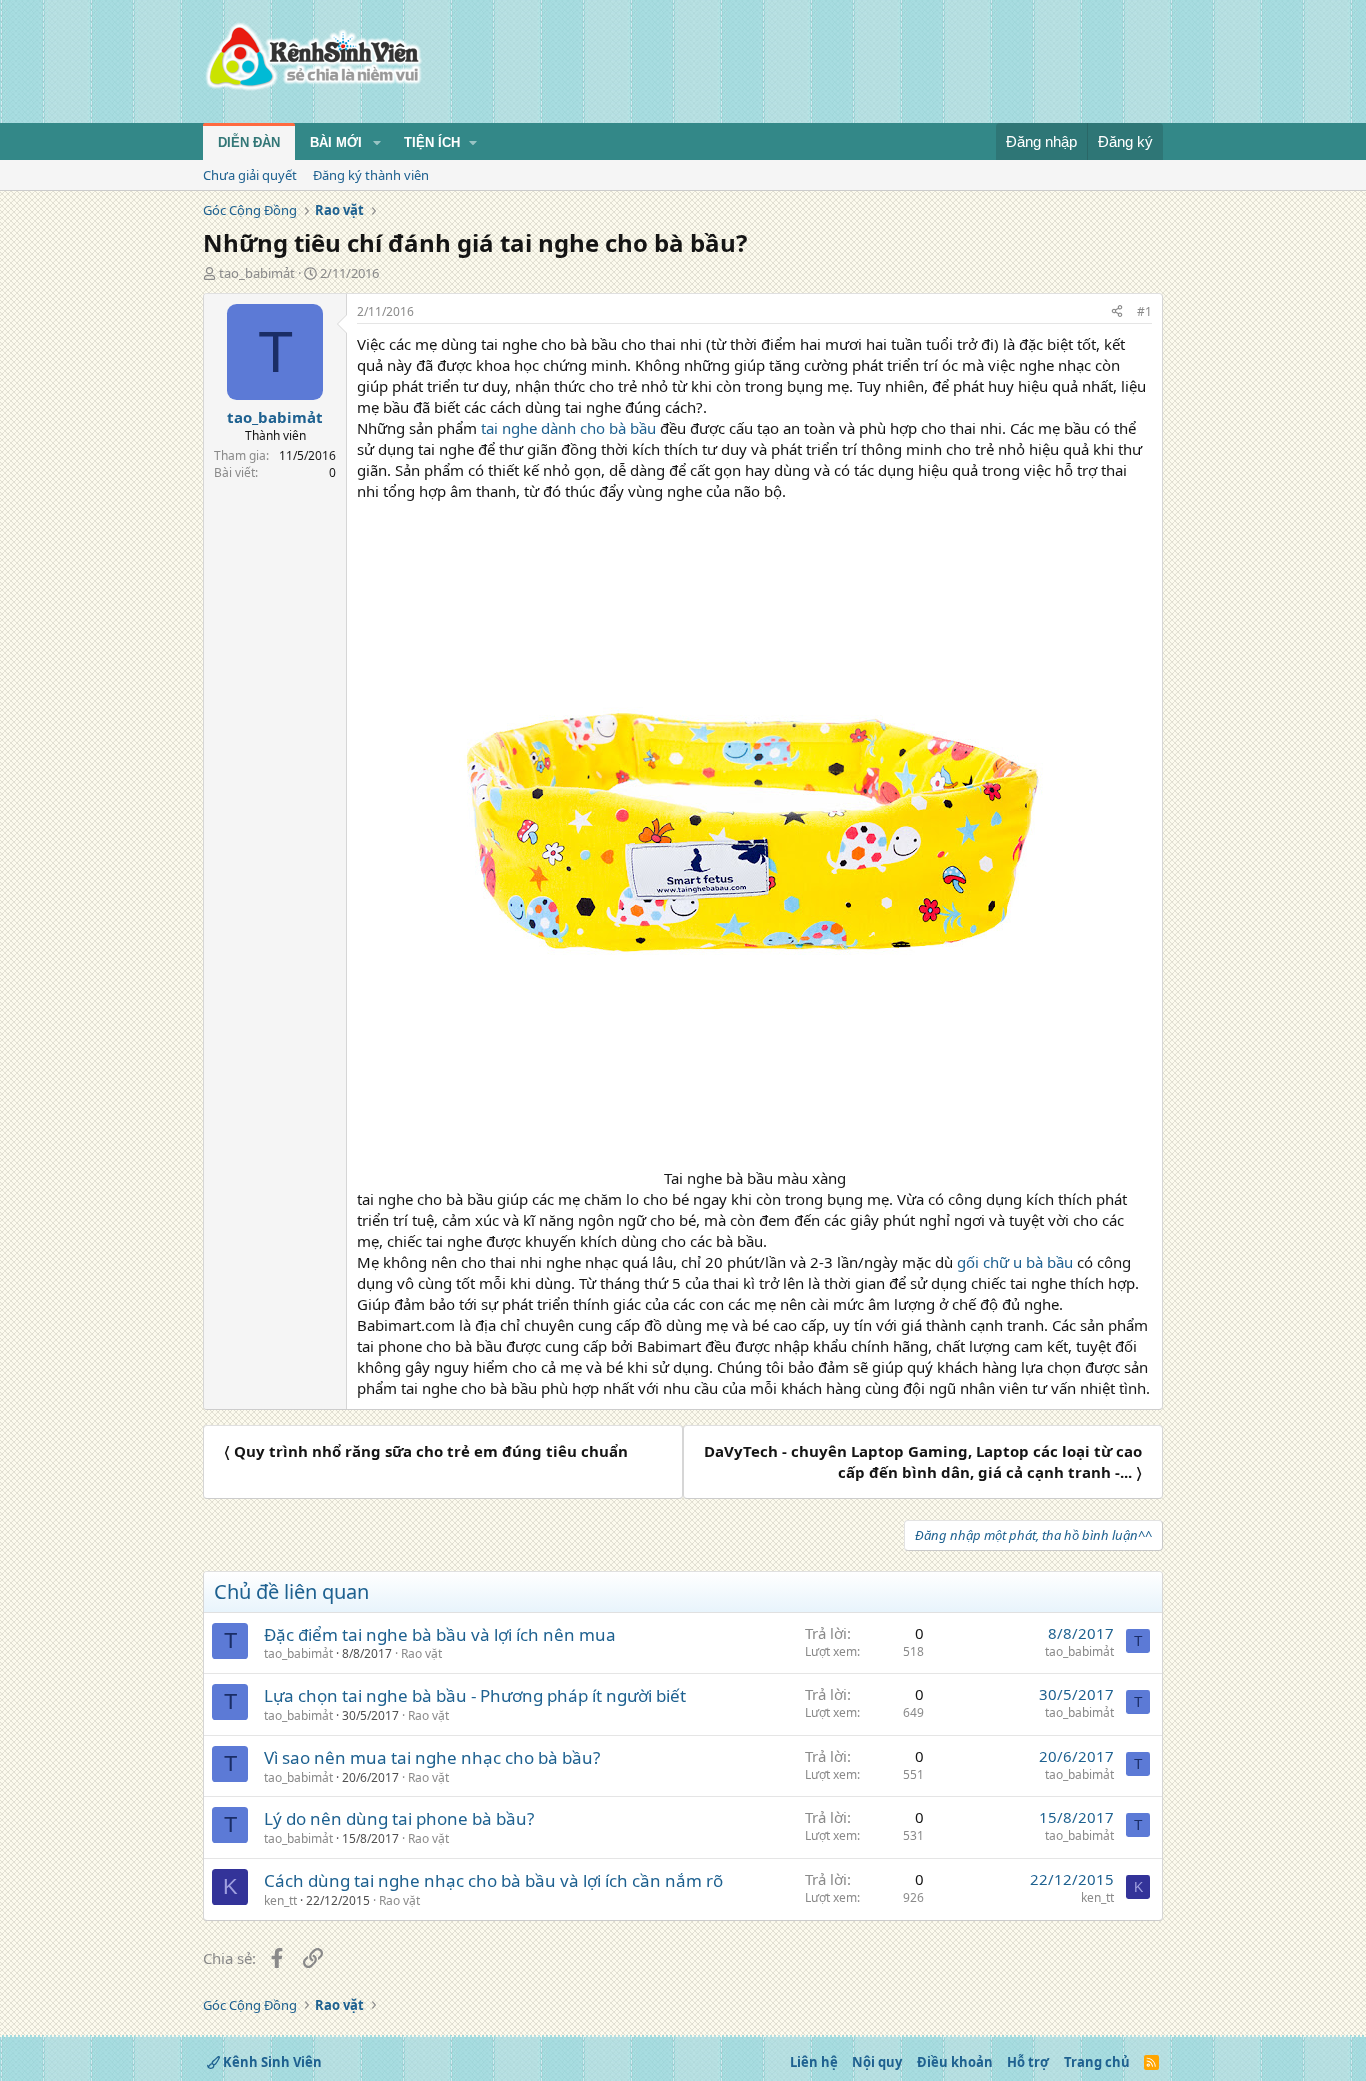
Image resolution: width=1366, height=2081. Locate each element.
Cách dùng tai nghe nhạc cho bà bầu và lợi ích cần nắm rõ (493, 1880)
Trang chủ (1097, 2062)
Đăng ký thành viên (371, 175)
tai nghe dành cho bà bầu (568, 428)
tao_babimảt (257, 273)
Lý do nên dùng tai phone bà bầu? (399, 1818)
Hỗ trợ (1028, 2062)
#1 (1144, 311)
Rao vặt (421, 1653)
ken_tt (280, 1900)
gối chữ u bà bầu (1015, 1262)
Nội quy (877, 2062)
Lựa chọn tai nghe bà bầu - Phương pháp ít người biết (475, 1695)
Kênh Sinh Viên (271, 2062)
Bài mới (336, 142)
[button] (377, 143)
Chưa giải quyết (250, 175)
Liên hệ (814, 2062)
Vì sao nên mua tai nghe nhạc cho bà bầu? (432, 1757)
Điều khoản (955, 2062)
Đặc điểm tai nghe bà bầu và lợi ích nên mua (440, 1634)
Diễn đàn (249, 142)
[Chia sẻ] (1117, 312)
